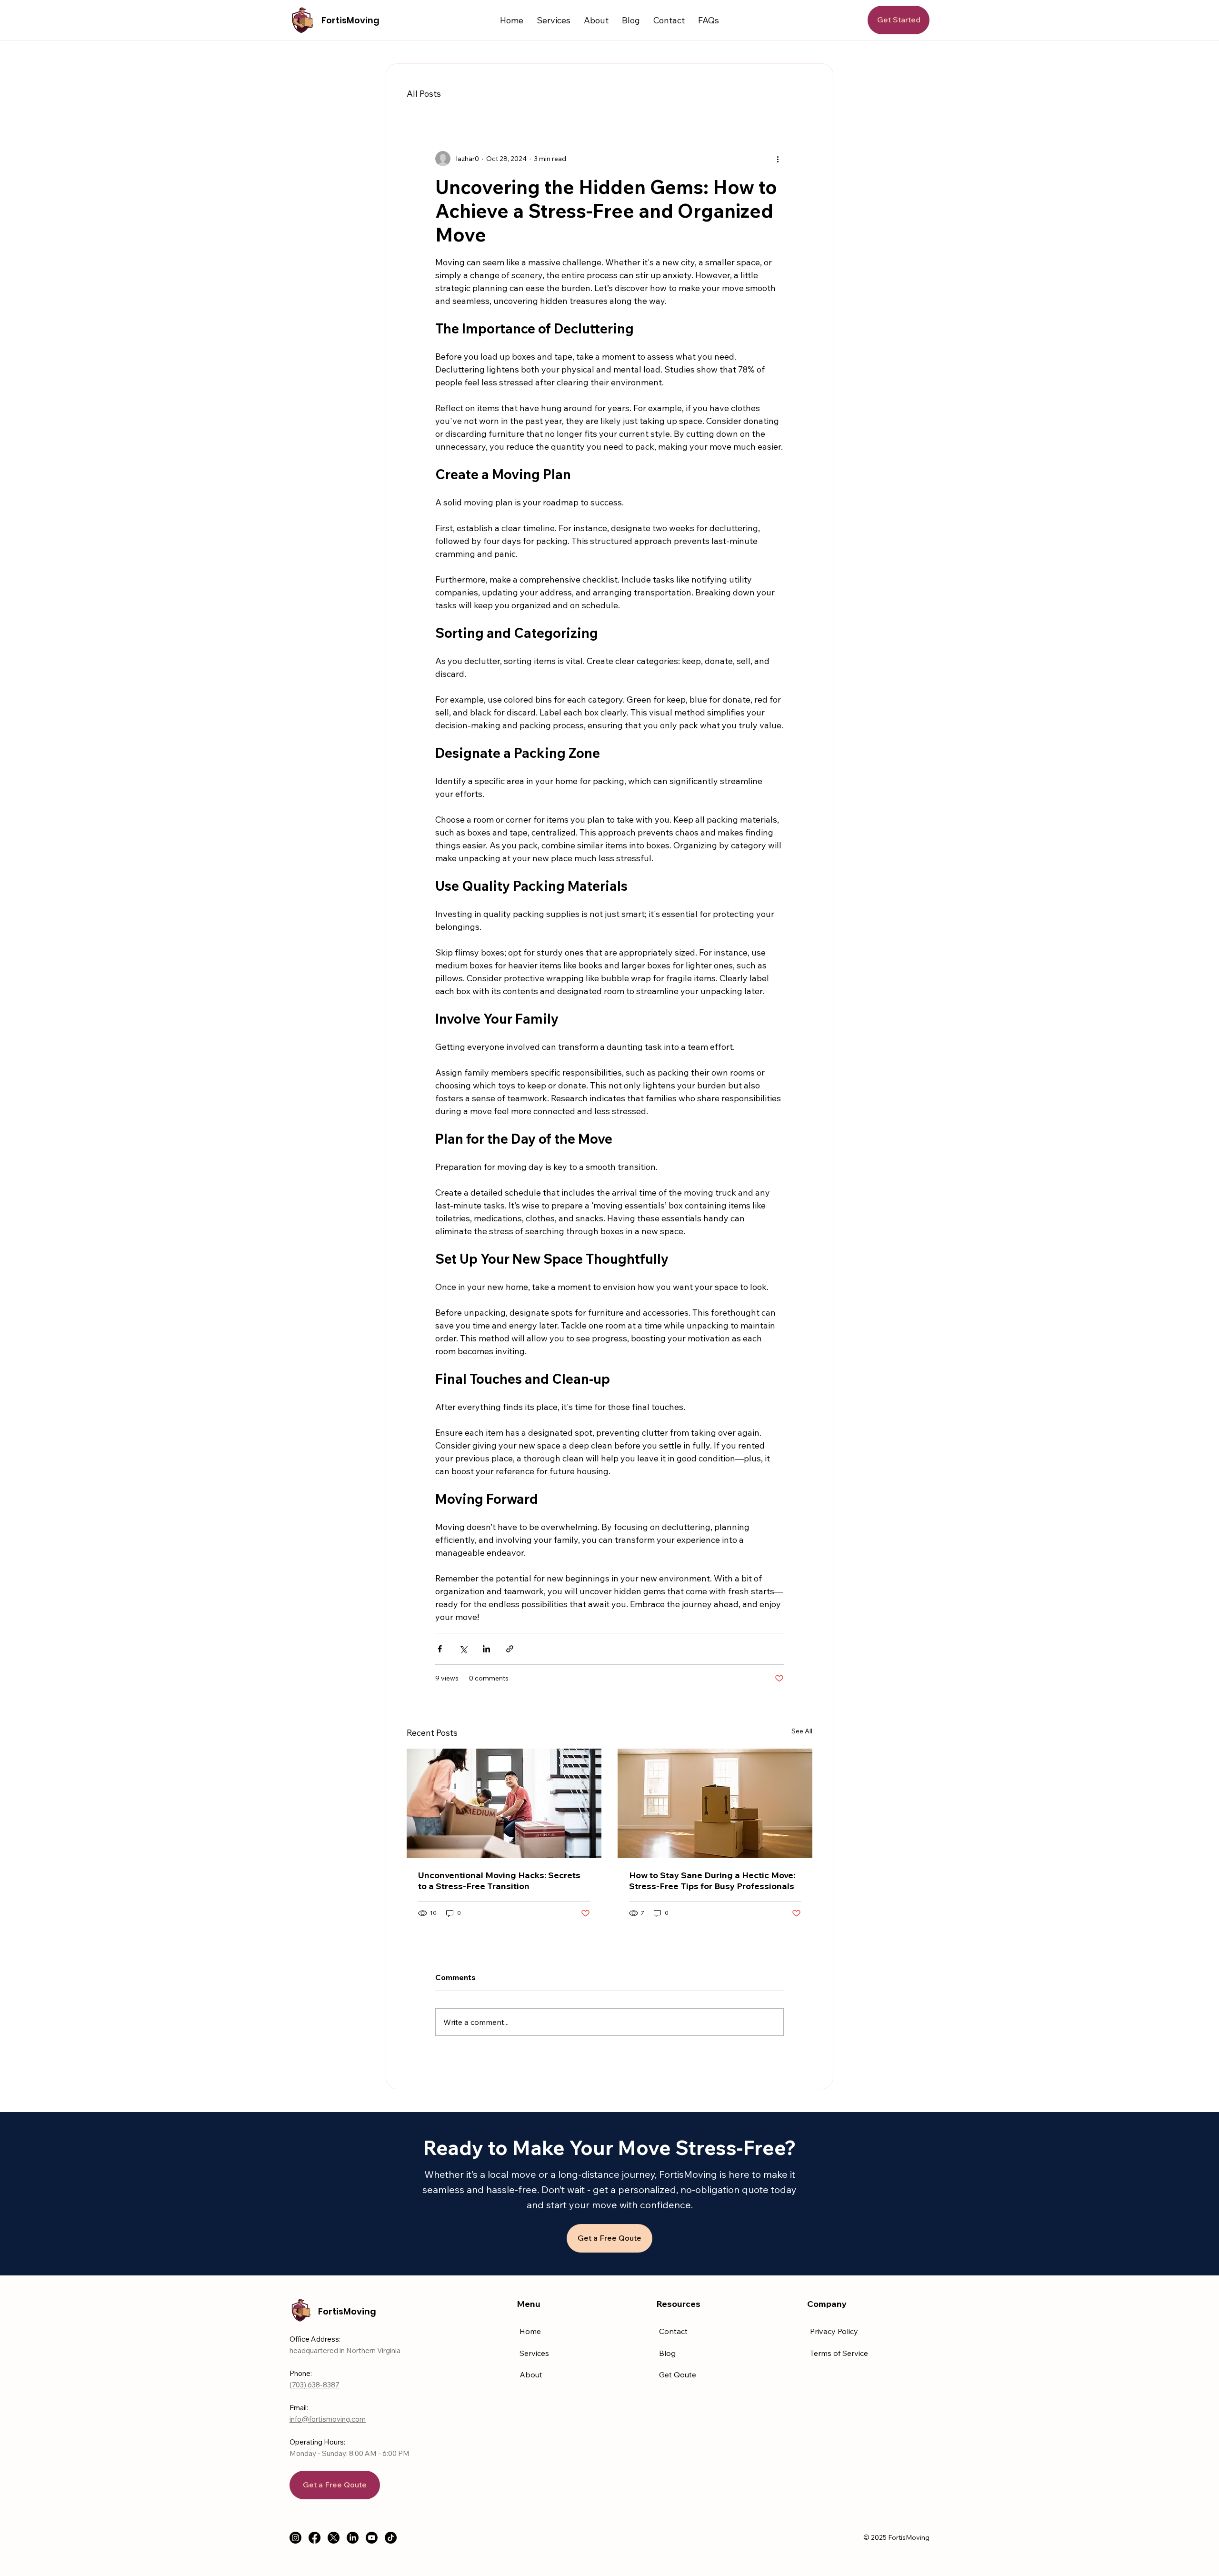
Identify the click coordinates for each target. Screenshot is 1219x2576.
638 (314, 2385)
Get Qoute (678, 2375)
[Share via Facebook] (440, 1649)
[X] (334, 2538)
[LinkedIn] (353, 2538)
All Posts (424, 94)
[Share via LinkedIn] (486, 1649)
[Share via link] (510, 1649)
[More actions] (778, 159)
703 (298, 2385)
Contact (673, 2331)
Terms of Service (839, 2353)
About (531, 2375)
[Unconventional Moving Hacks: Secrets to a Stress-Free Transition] (504, 1803)
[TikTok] (391, 2538)
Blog (667, 2353)
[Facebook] (315, 2538)
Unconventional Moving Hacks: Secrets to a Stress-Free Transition (499, 1881)
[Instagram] (295, 2538)
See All (802, 1731)
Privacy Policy (834, 2331)
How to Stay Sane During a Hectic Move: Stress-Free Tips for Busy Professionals (712, 1881)
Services (534, 2353)
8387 (331, 2385)
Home (530, 2331)
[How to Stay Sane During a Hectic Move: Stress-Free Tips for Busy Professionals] (715, 1803)
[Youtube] (372, 2538)
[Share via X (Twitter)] (463, 1649)
